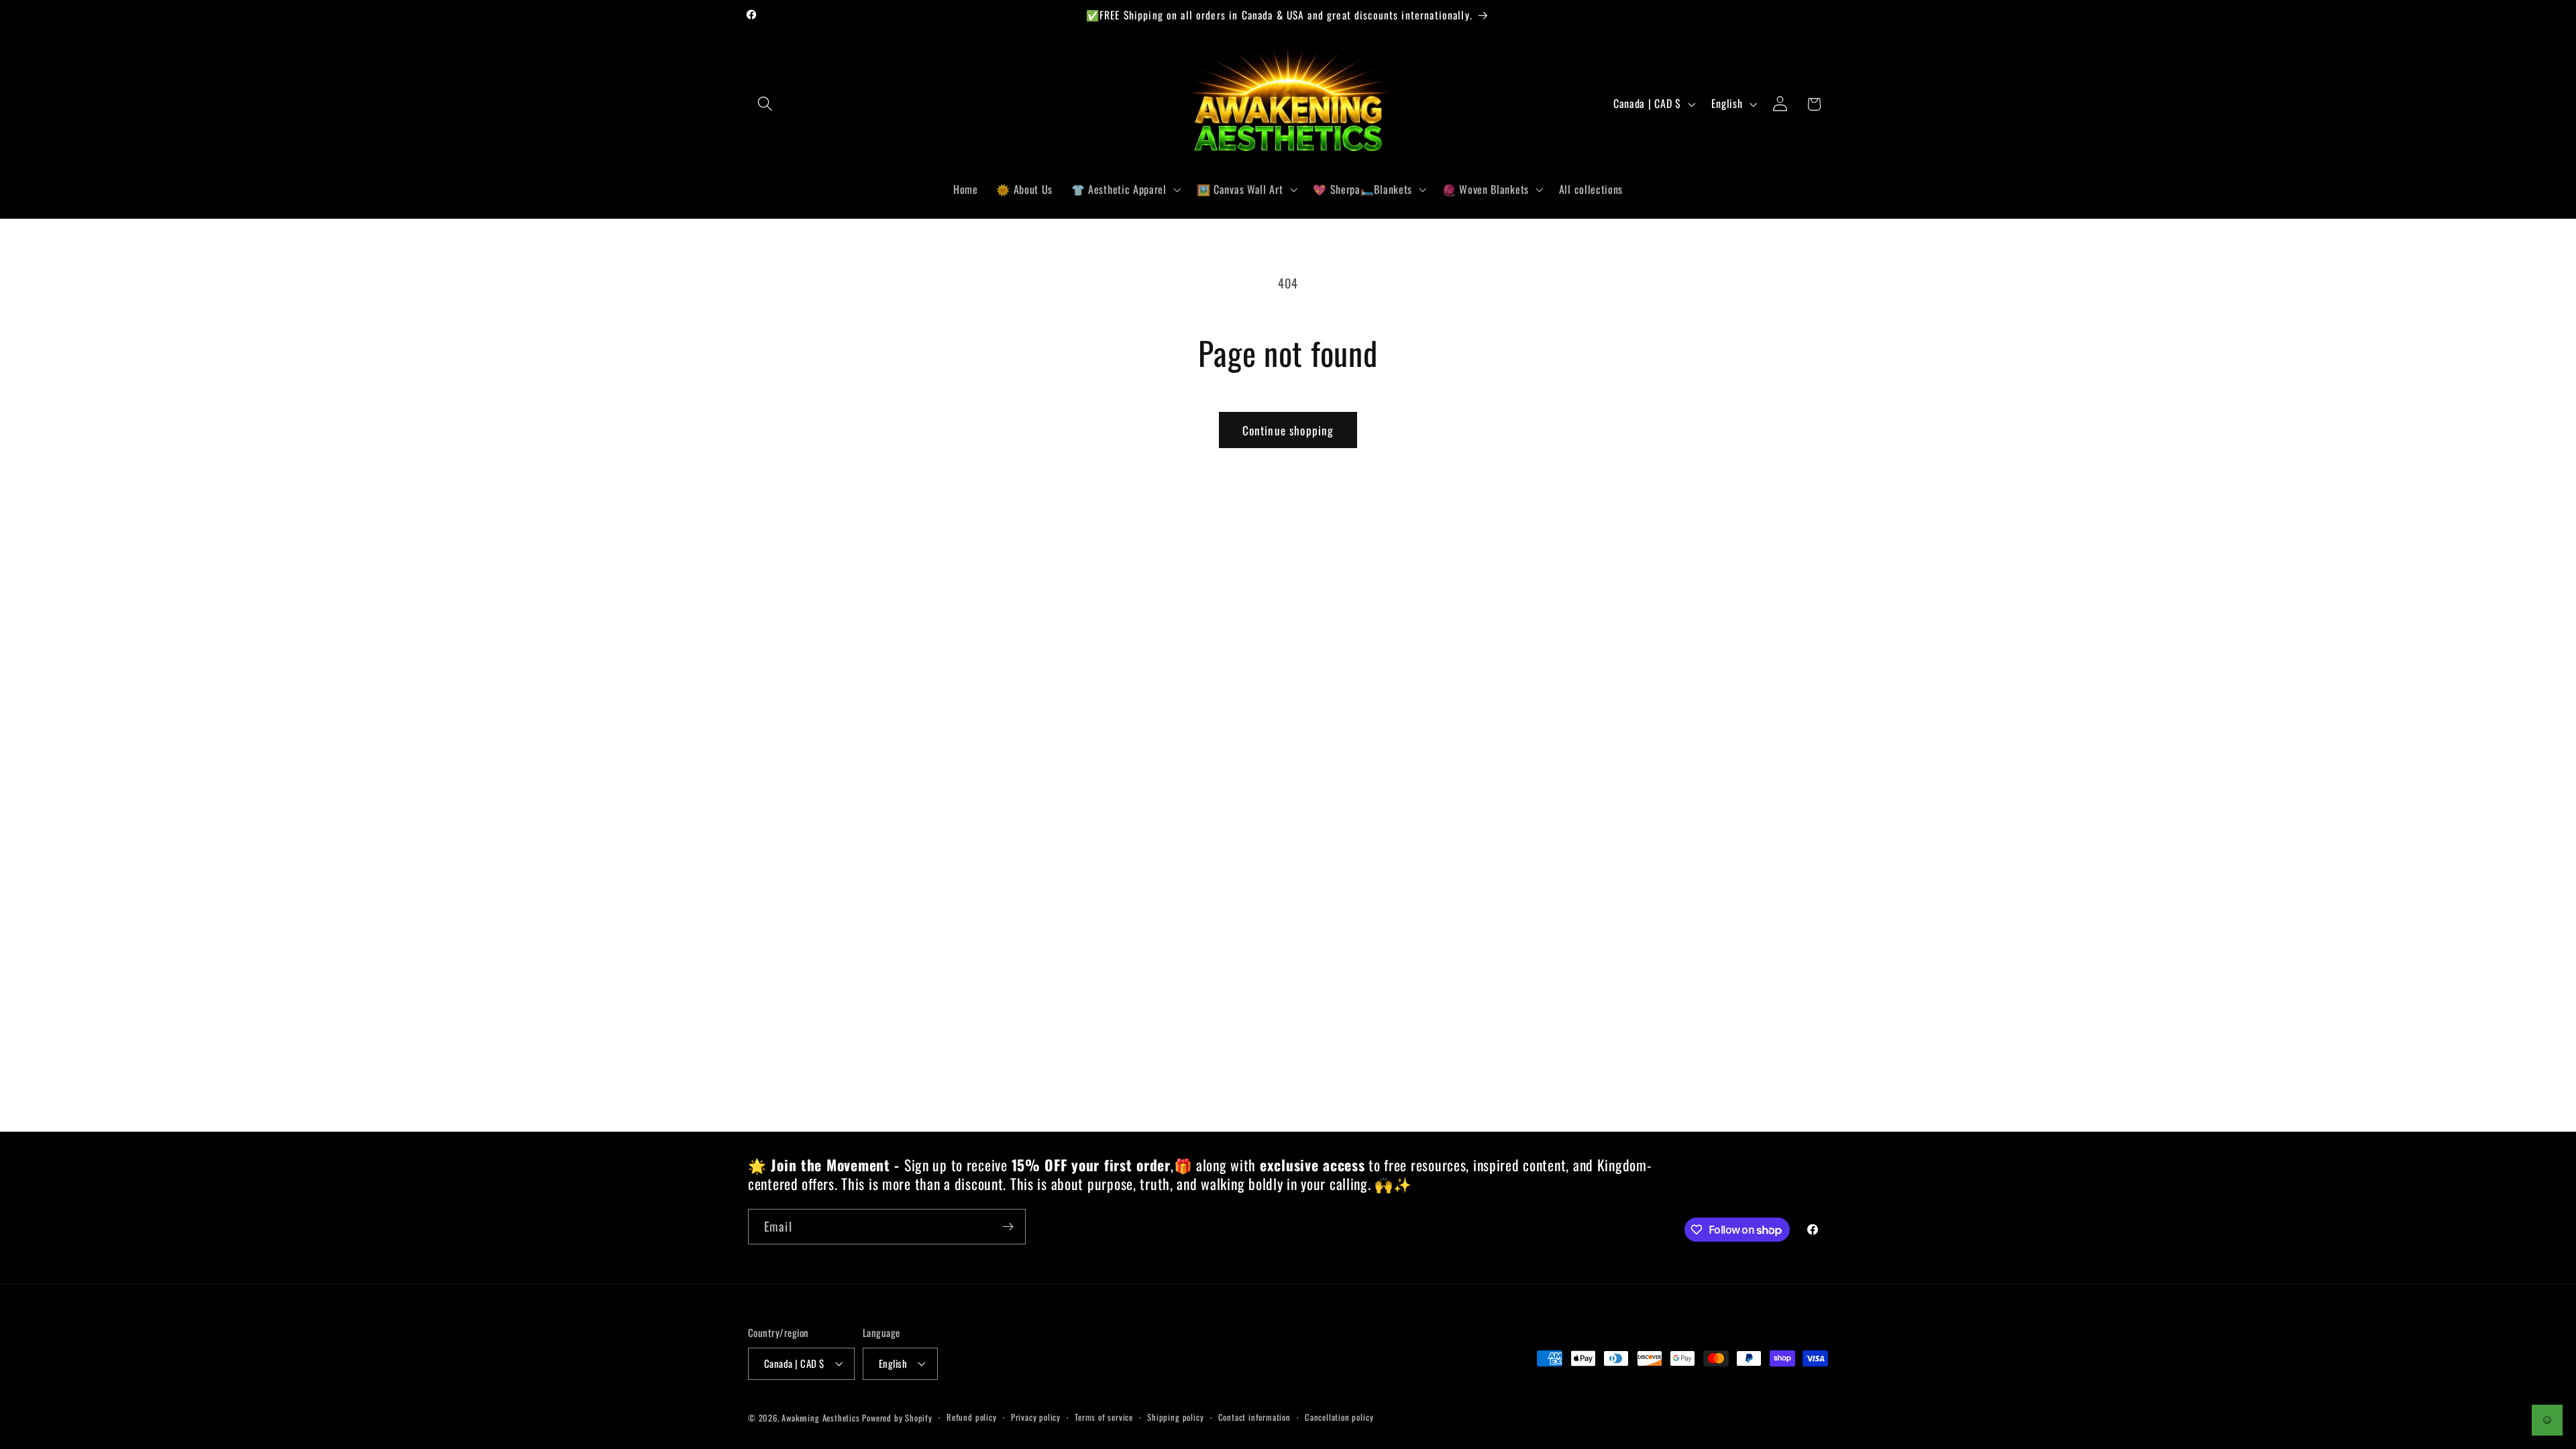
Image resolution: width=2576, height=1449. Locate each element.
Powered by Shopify (897, 1418)
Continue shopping (1288, 430)
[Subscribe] (1008, 1227)
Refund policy (971, 1417)
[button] (765, 104)
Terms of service (1104, 1417)
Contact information (1254, 1417)
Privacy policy (1036, 1417)
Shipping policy (1175, 1417)
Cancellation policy (1339, 1417)
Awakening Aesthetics (820, 1418)
